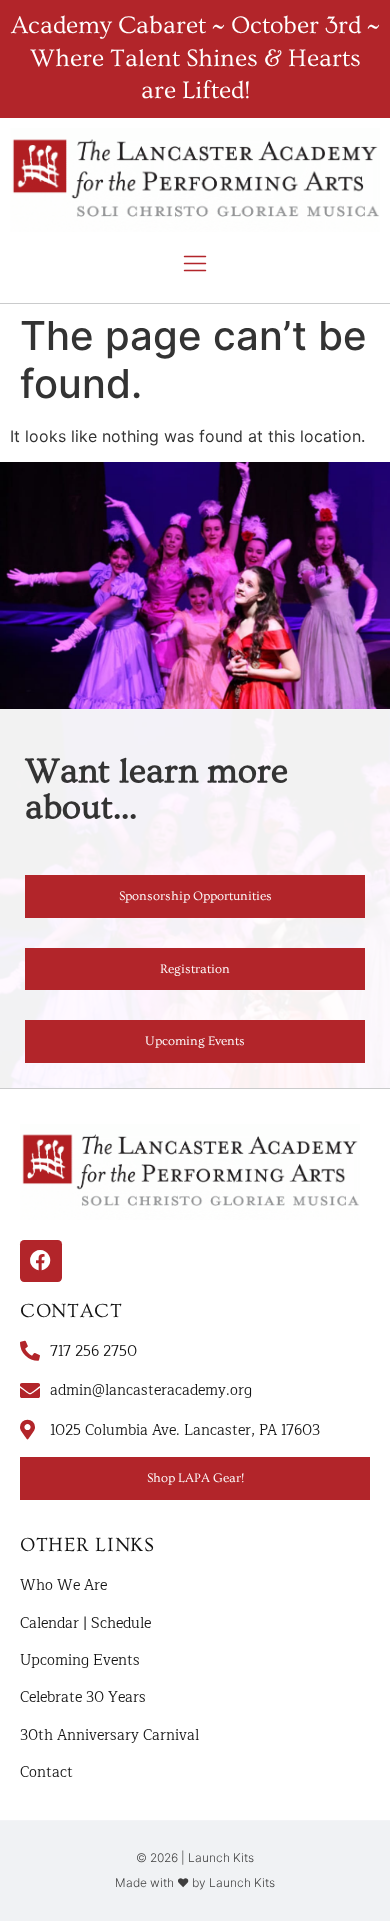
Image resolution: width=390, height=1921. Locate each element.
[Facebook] (41, 1261)
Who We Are (63, 1585)
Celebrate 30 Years (83, 1697)
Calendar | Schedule (85, 1623)
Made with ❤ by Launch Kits (195, 1882)
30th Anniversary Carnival (109, 1735)
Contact (46, 1772)
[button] (195, 265)
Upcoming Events (80, 1660)
